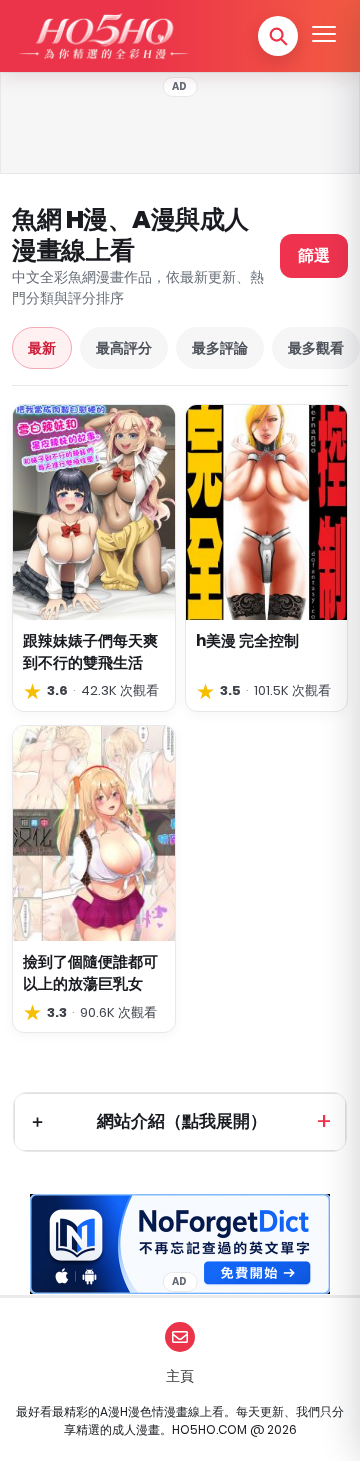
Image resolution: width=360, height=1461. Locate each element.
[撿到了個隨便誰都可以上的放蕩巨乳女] (94, 833)
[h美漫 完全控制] (267, 512)
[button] (278, 36)
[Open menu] (324, 36)
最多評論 (220, 348)
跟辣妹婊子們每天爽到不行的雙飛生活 (90, 651)
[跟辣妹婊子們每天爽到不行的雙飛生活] (94, 512)
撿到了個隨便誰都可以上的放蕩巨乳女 (90, 972)
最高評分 (124, 348)
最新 (42, 348)
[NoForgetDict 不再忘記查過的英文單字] (180, 1244)
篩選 (314, 255)
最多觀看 (316, 348)
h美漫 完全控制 (247, 640)
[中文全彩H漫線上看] (103, 36)
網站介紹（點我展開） (182, 1121)
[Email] (180, 1337)
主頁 (180, 1376)
